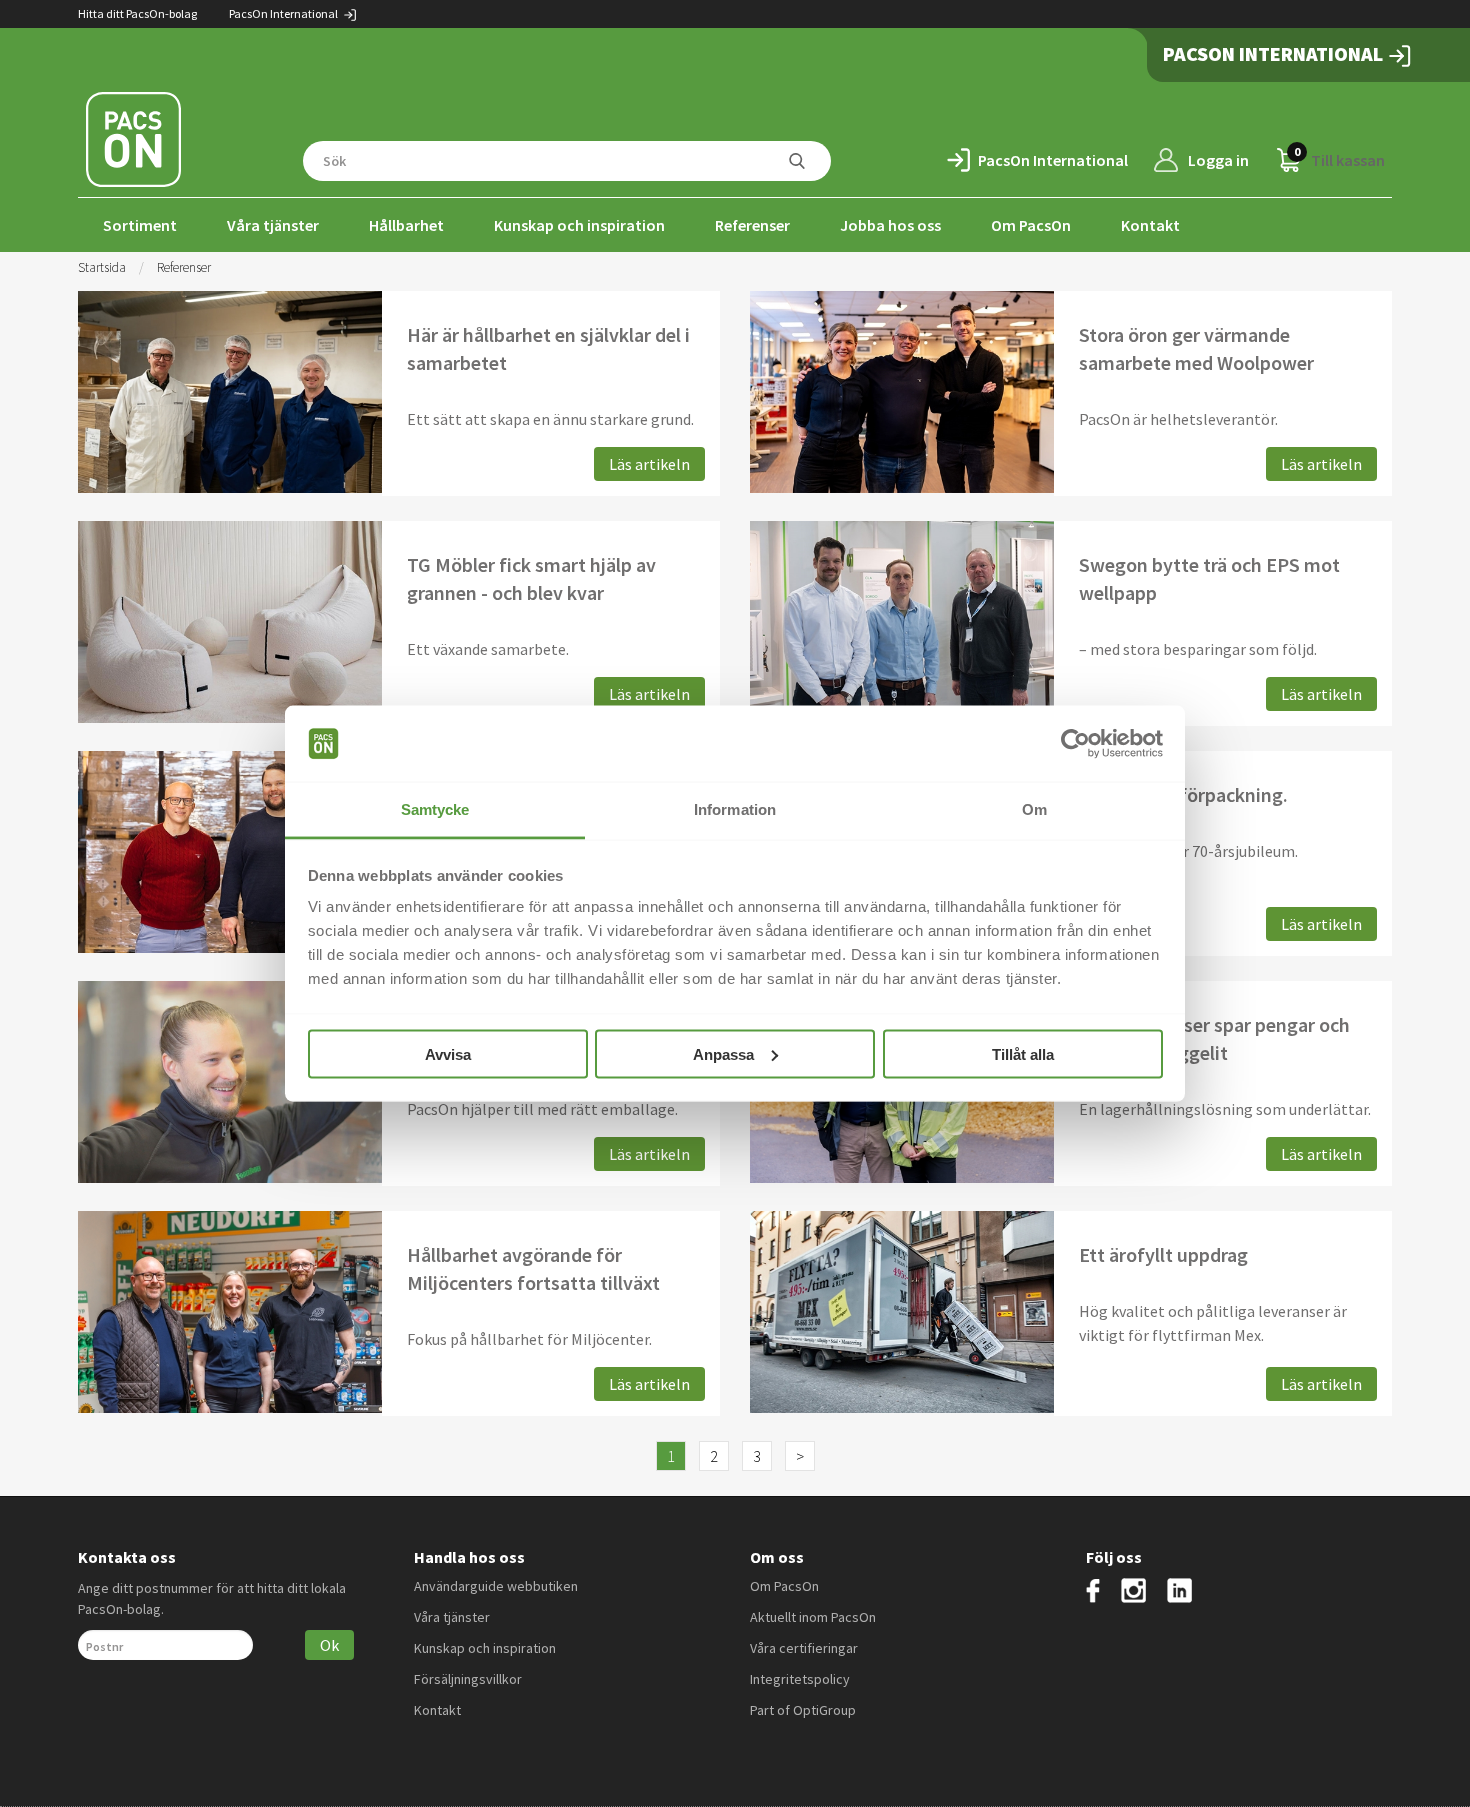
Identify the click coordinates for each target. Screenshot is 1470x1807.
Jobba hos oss (890, 225)
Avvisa (448, 1053)
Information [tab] (735, 809)
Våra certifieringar (804, 1648)
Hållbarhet (406, 225)
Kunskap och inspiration (579, 225)
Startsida (102, 267)
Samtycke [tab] (435, 809)
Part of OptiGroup (803, 1710)
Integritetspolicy (800, 1679)
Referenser (752, 225)
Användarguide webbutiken (496, 1586)
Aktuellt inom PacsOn (813, 1617)
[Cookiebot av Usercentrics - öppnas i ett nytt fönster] (1075, 744)
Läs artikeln (649, 464)
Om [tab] (1034, 809)
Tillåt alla (1023, 1053)
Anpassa (723, 1053)
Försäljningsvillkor (468, 1679)
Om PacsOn (1031, 225)
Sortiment (140, 225)
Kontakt (1150, 225)
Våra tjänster (273, 225)
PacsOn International (284, 13)
